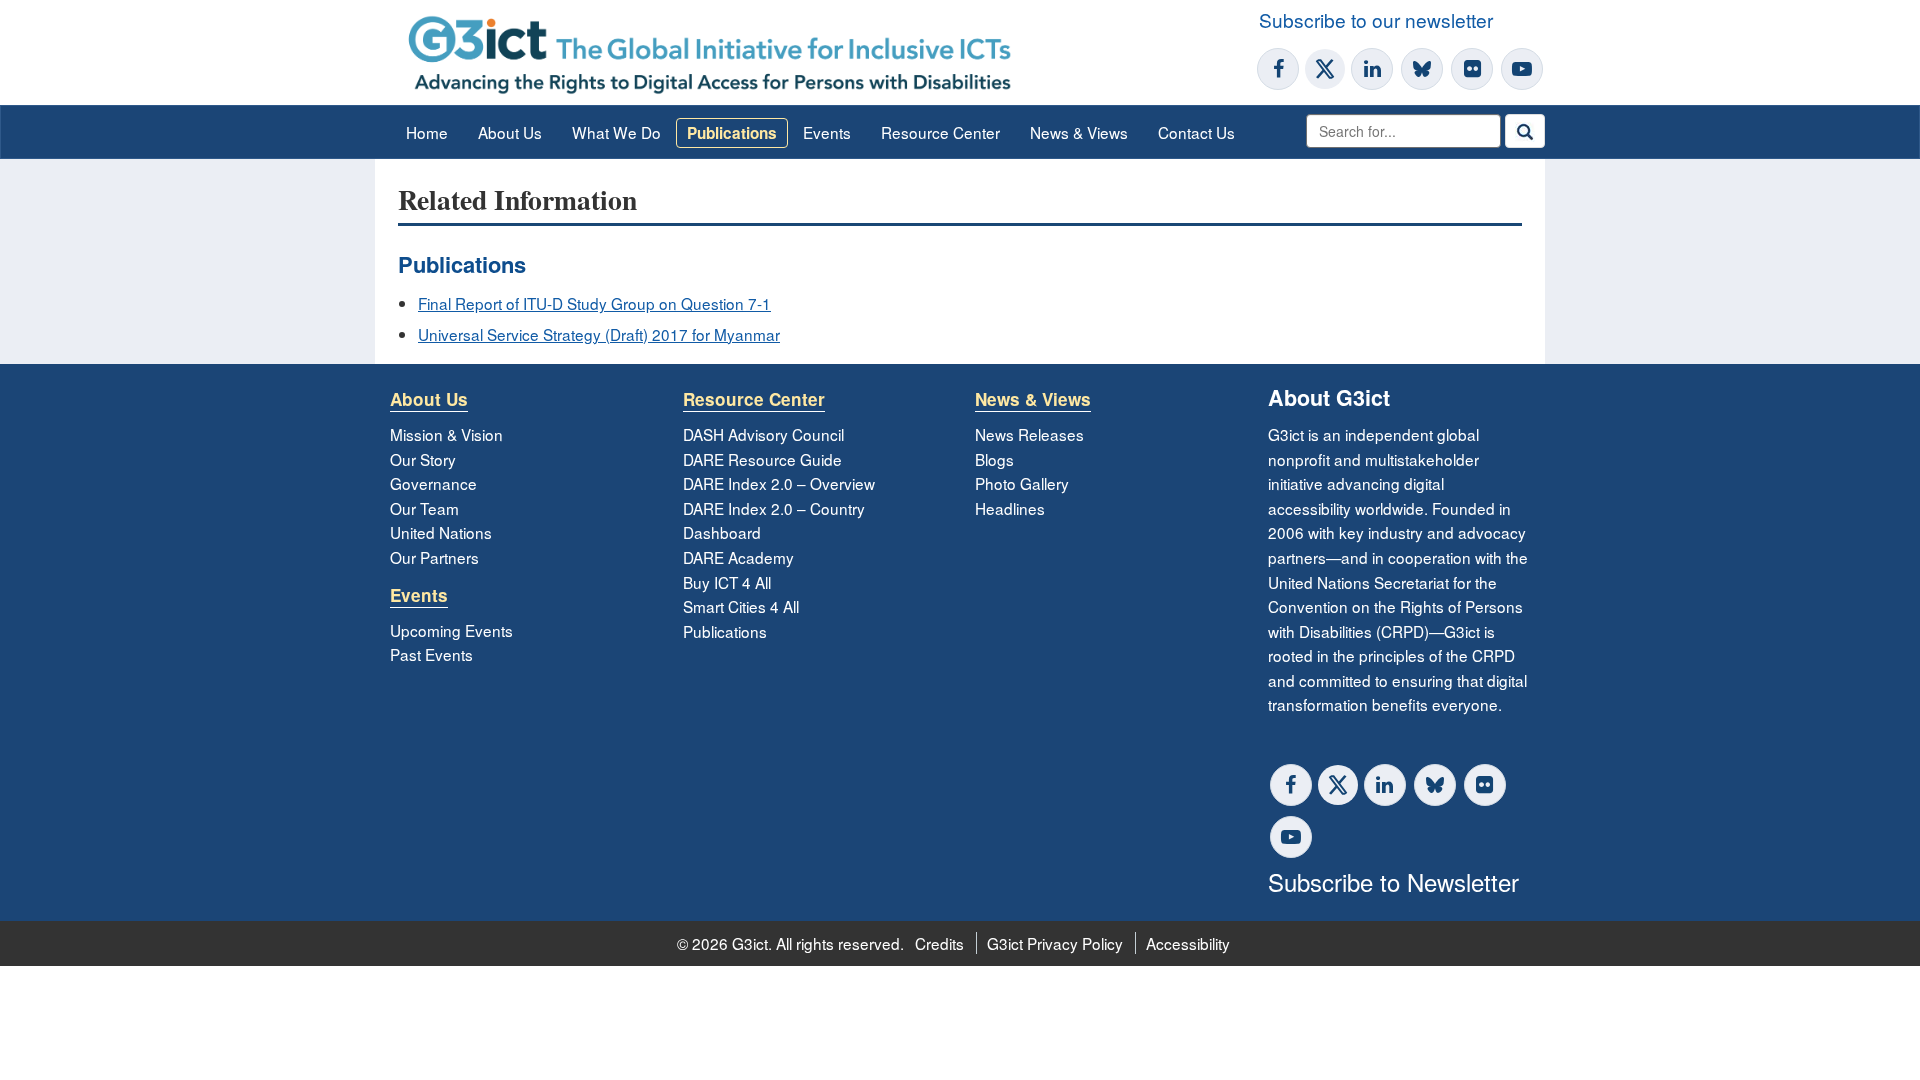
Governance (433, 483)
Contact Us (1196, 132)
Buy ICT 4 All (727, 582)
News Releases (1029, 434)
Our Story (423, 459)
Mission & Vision (446, 434)
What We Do (616, 132)
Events (827, 132)
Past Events (431, 654)
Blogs (994, 459)
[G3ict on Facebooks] (1291, 785)
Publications (732, 133)
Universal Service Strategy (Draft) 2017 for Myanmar (599, 334)
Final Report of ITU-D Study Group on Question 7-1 (594, 303)
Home (427, 132)
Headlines (1010, 508)
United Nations (441, 532)
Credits (939, 943)
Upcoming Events (451, 630)
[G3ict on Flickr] (1472, 69)
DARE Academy (738, 557)
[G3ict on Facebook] (1278, 69)
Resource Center (940, 132)
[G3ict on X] (1325, 69)
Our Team (424, 508)
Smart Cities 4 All (741, 606)
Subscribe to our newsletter (1376, 19)
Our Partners (434, 557)
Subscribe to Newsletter (1393, 881)
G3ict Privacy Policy (1055, 943)
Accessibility (1188, 943)
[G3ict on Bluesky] (1424, 69)
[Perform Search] (1525, 131)
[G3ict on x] (1338, 785)
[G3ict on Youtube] (1522, 69)
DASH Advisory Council (763, 434)
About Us (510, 132)
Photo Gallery (1022, 483)
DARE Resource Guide (762, 459)
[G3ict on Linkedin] (1372, 69)
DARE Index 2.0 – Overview (779, 483)
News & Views (1079, 132)
